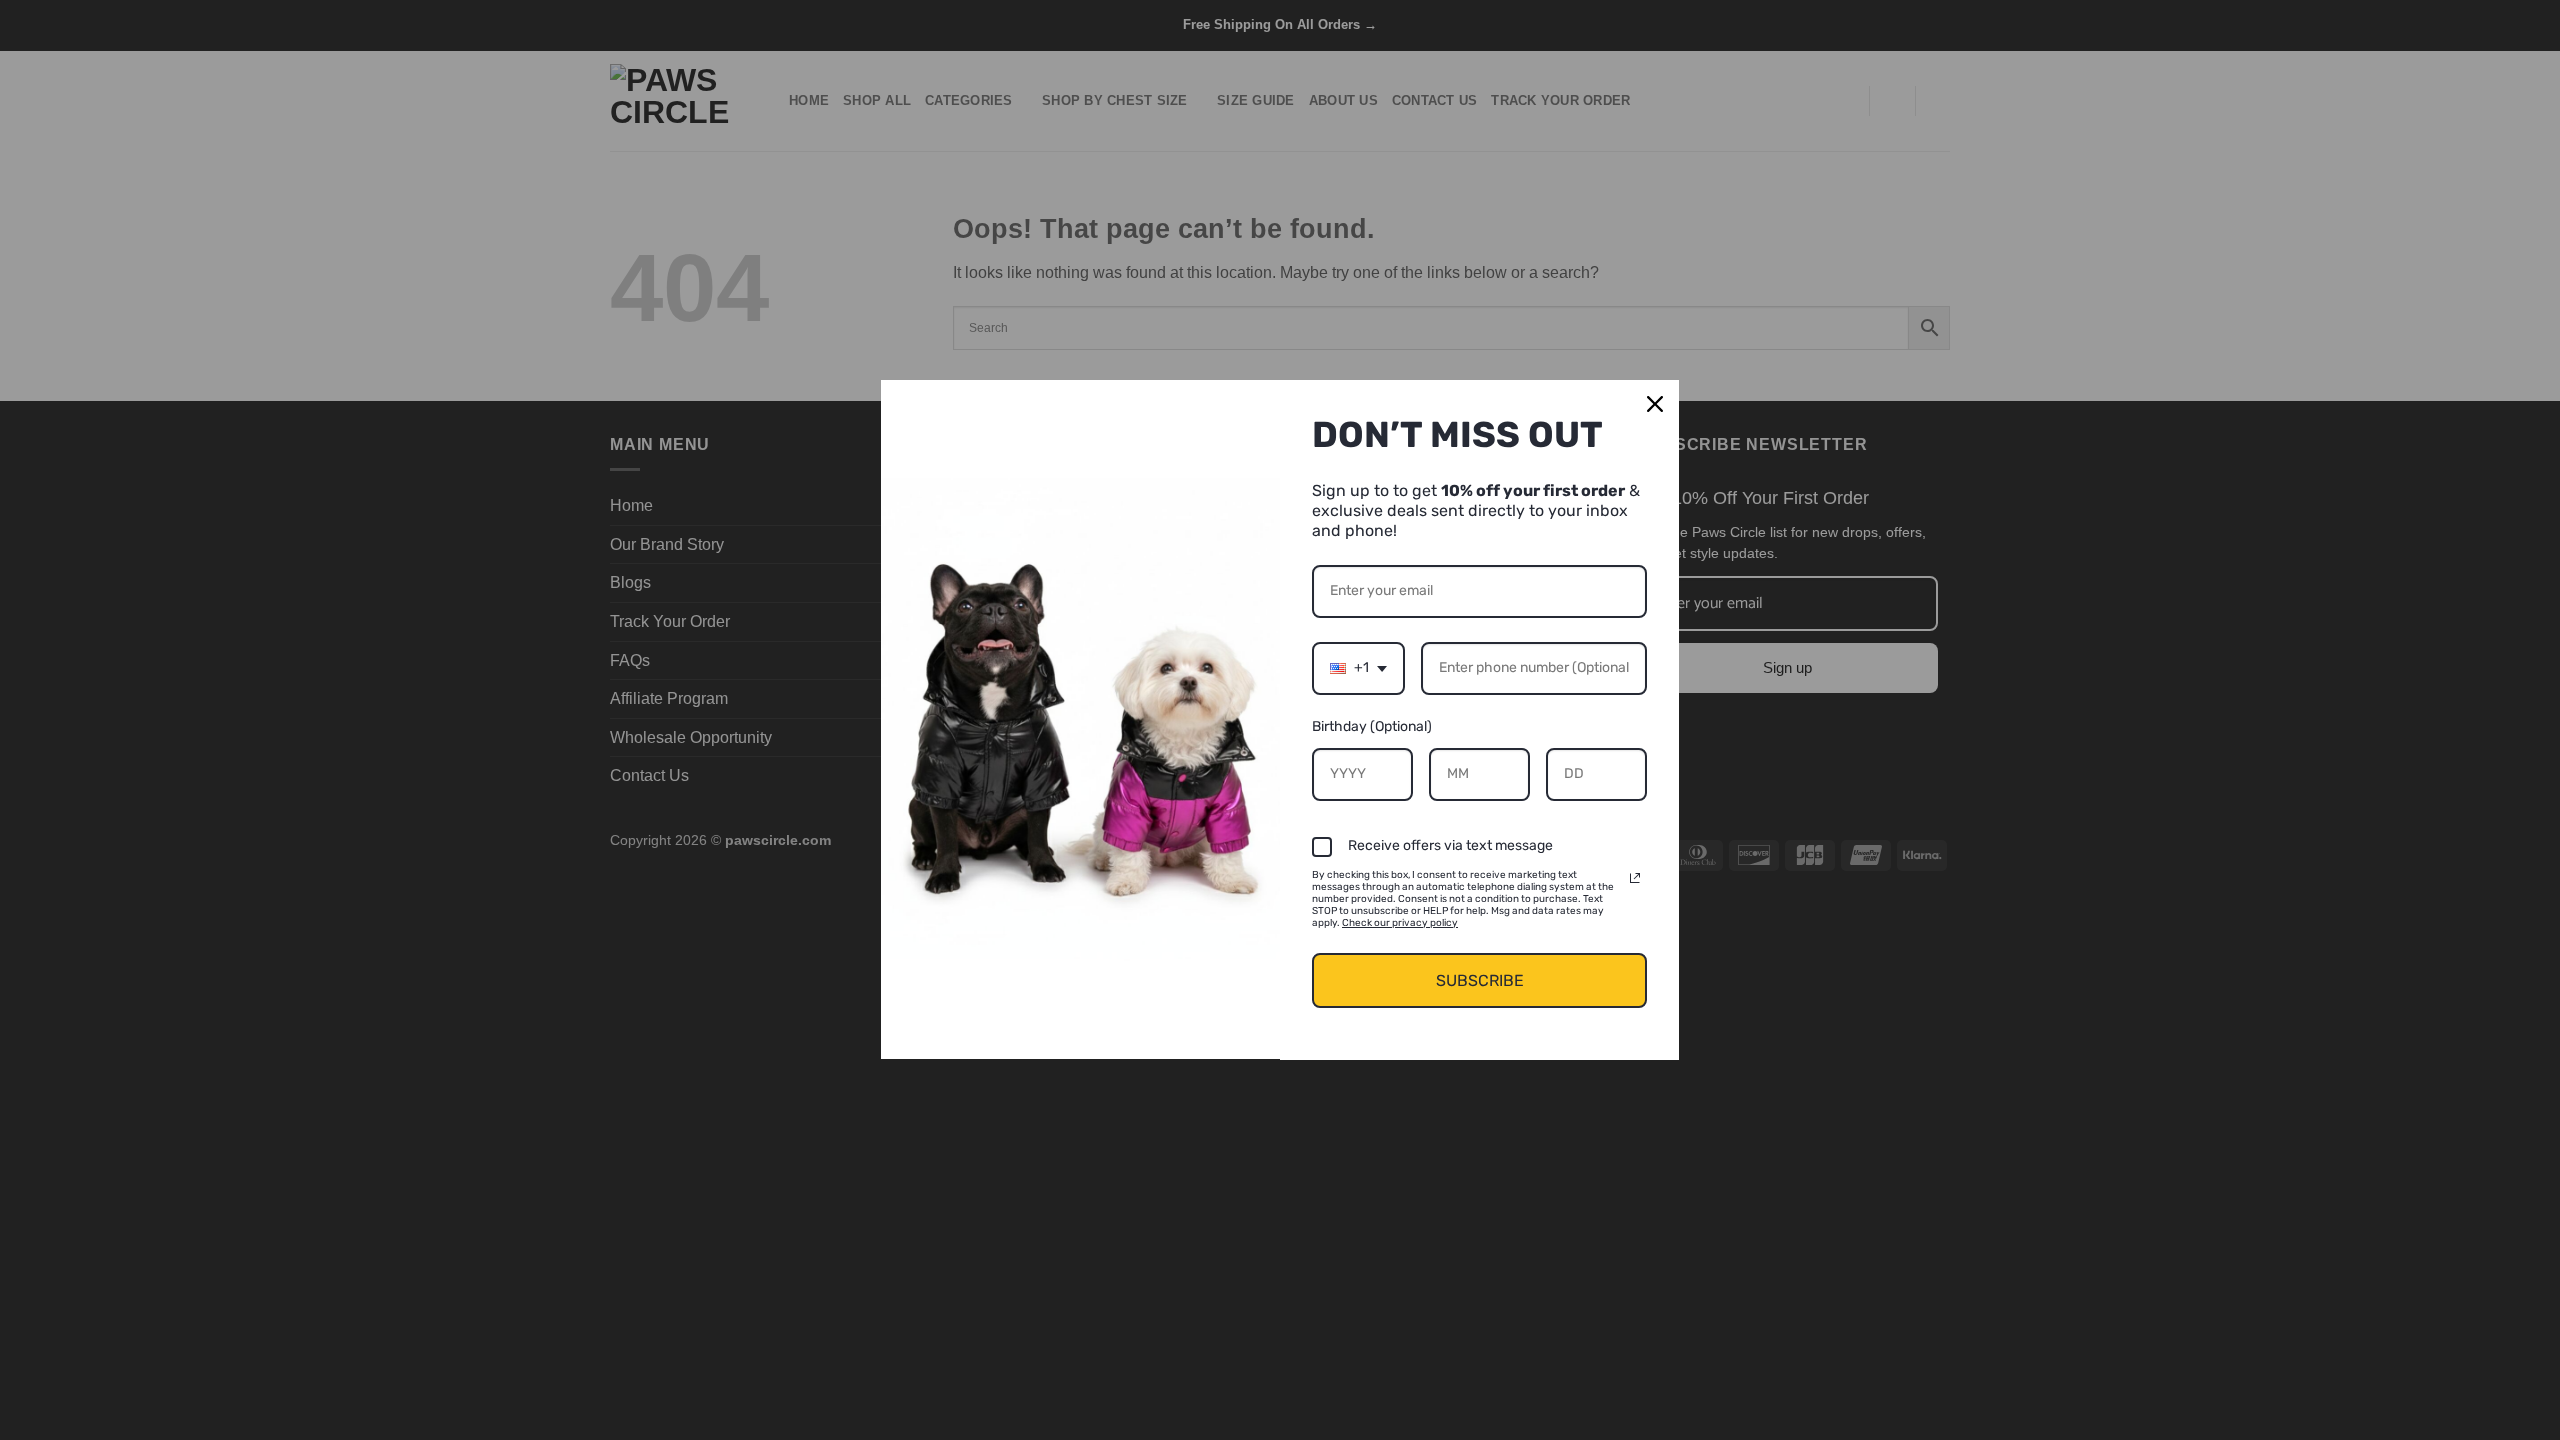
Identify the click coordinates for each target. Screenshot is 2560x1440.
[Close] (1655, 404)
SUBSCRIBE (1480, 980)
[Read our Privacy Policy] (1635, 878)
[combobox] (1358, 668)
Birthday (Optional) (1372, 726)
